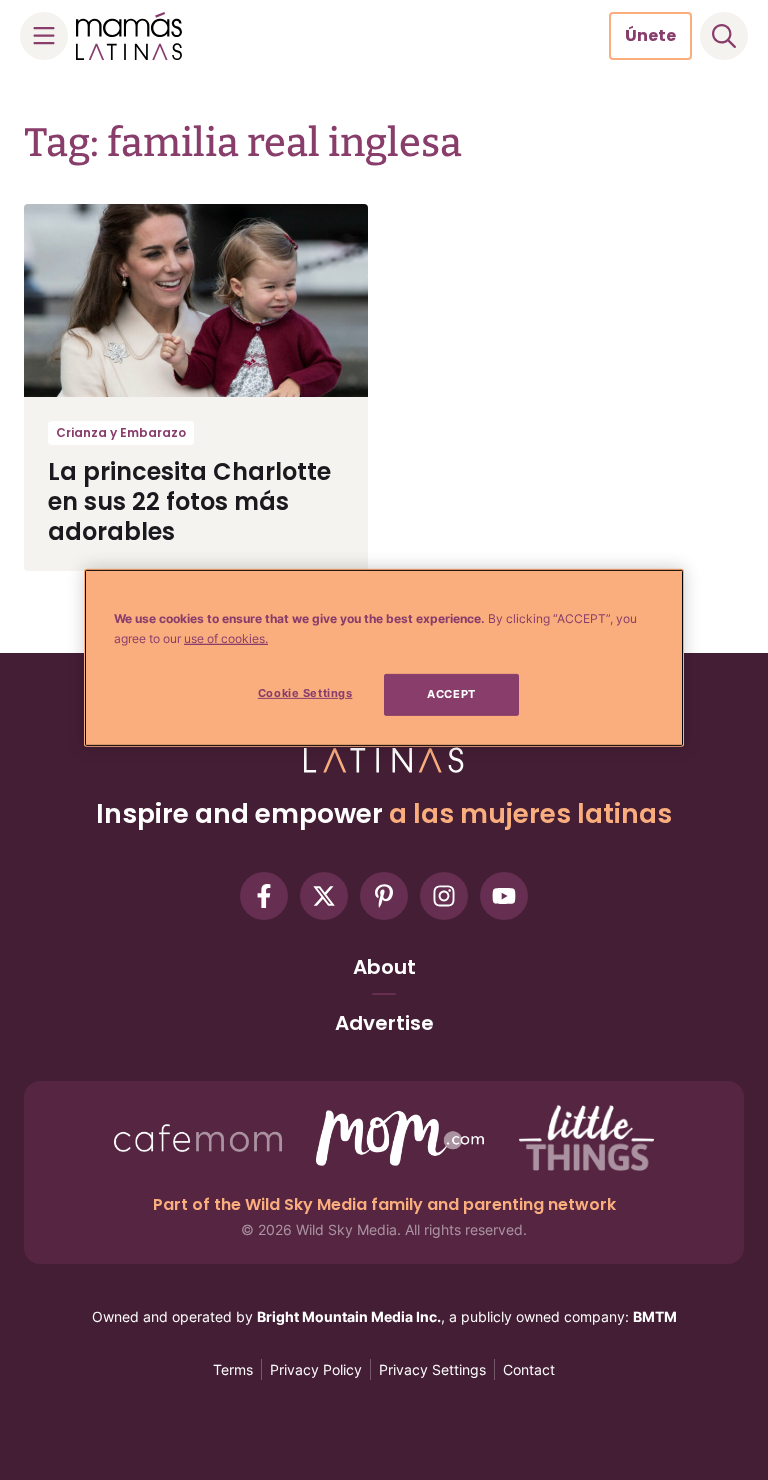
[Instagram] (444, 896)
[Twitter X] (324, 896)
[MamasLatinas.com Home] (129, 36)
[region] (384, 658)
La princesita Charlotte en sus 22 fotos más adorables (189, 501)
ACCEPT (451, 694)
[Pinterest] (384, 896)
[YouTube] (504, 896)
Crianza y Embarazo (121, 432)
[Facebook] (264, 896)
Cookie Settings (305, 693)
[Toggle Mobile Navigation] (44, 36)
